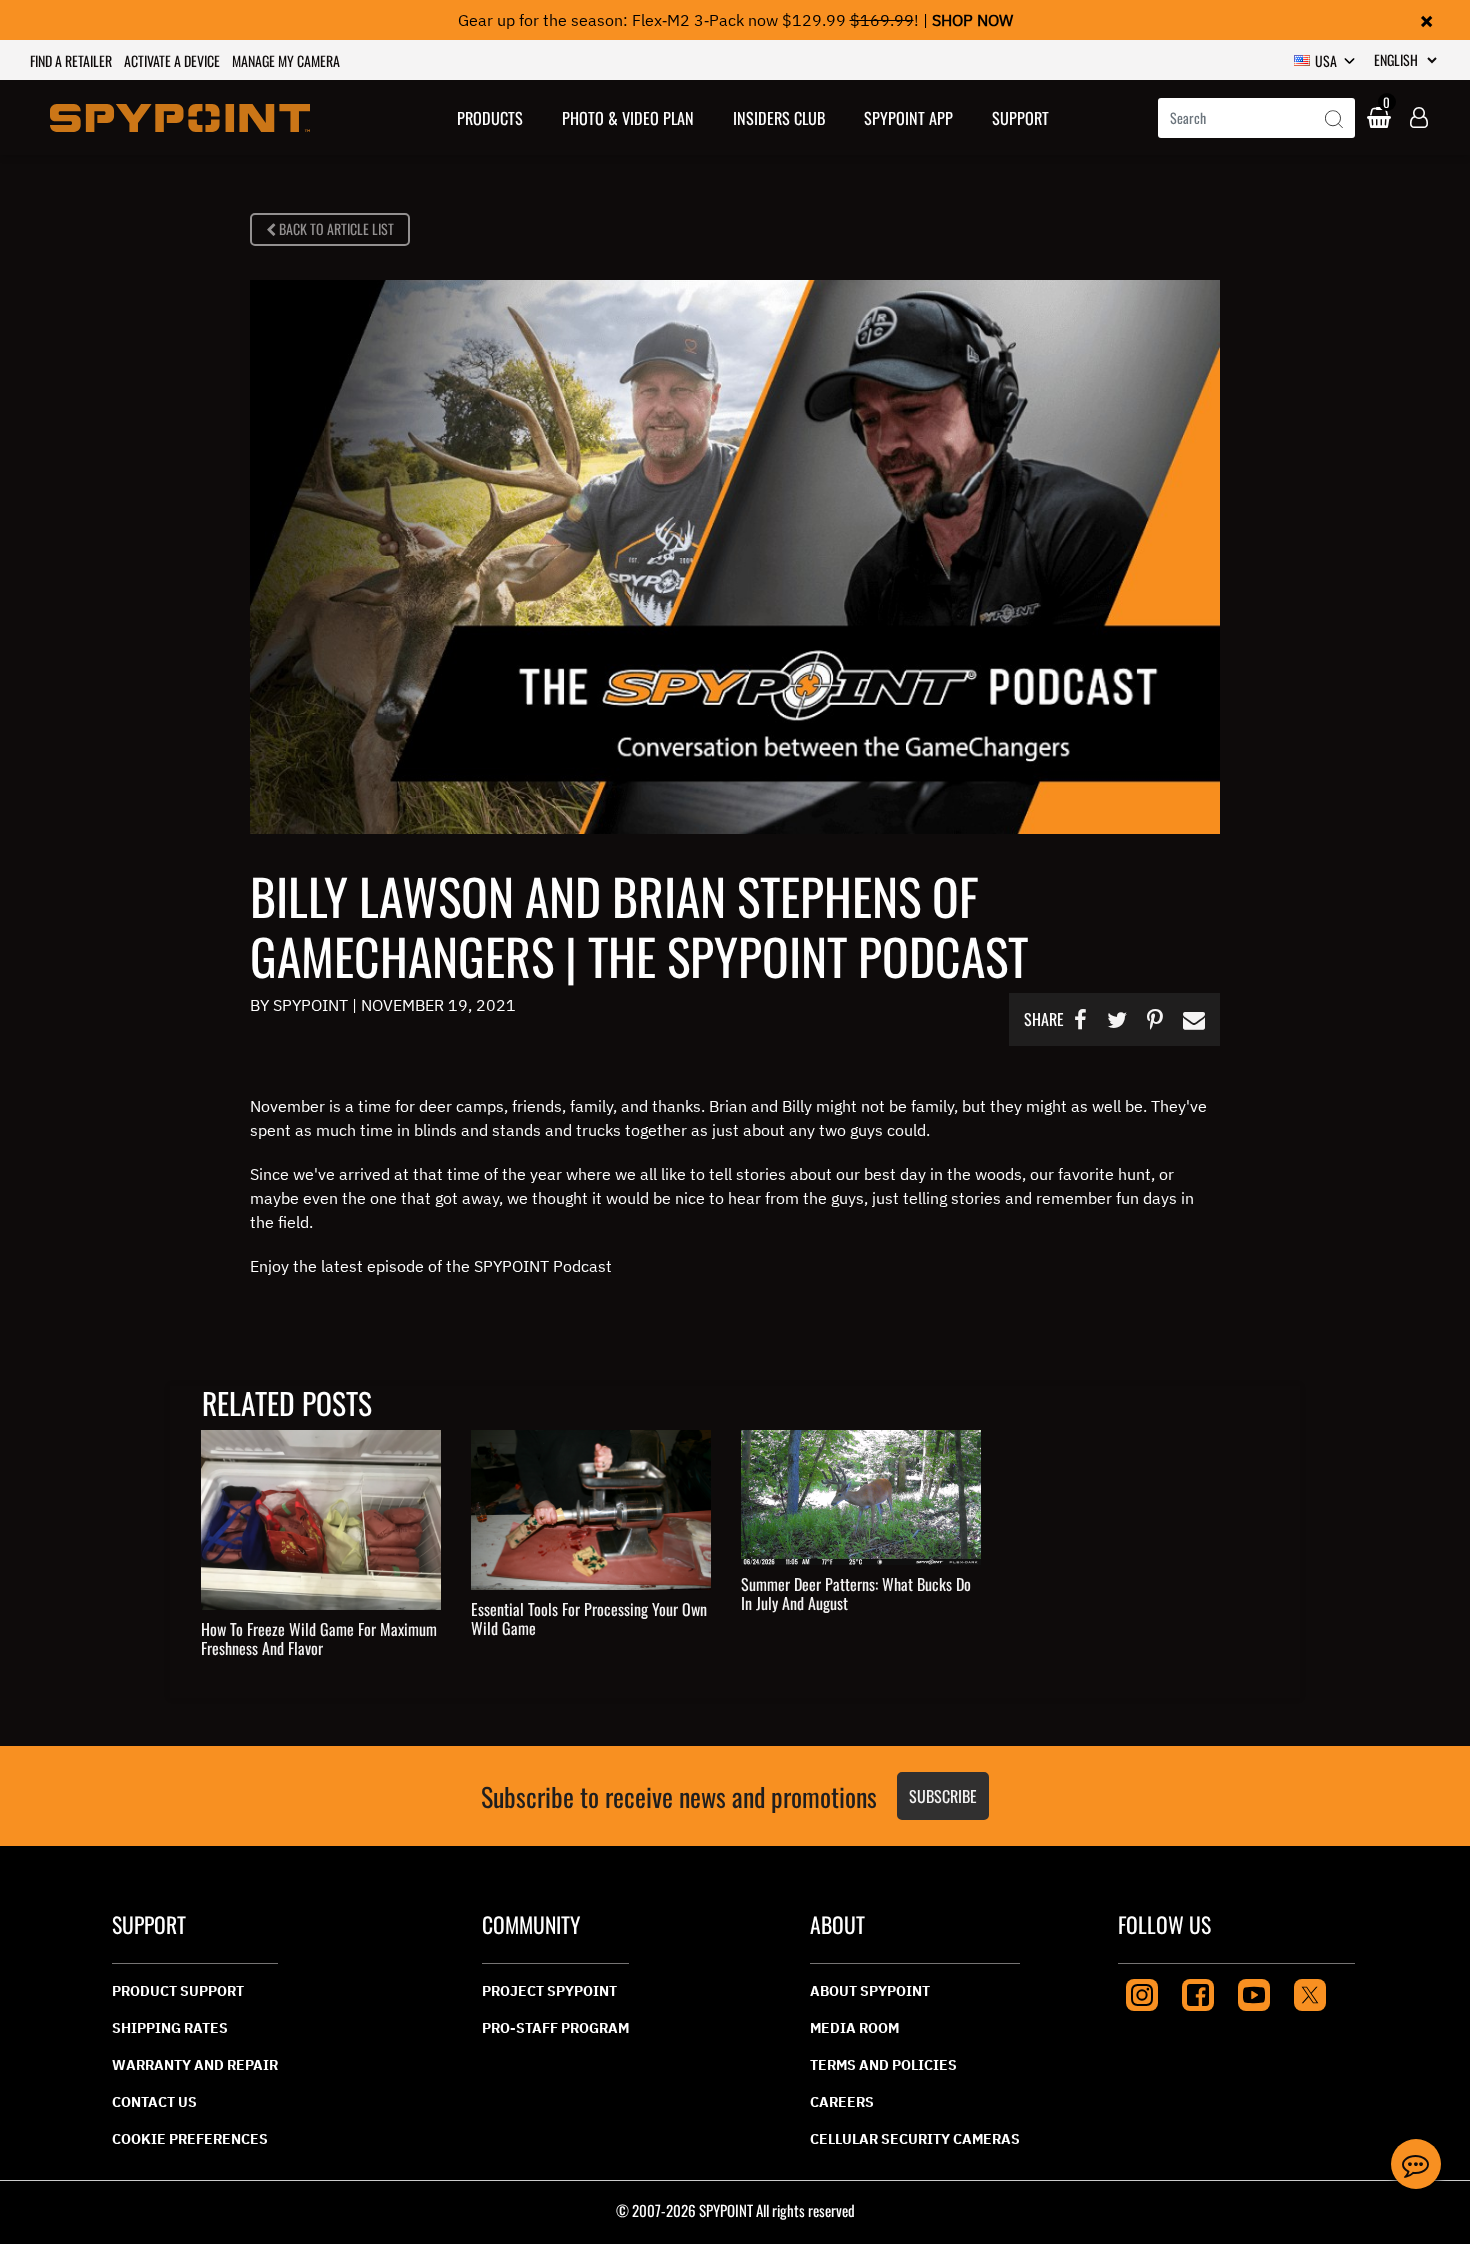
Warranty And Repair (195, 2065)
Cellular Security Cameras (915, 2139)
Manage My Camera (286, 60)
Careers (842, 2102)
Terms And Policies (883, 2065)
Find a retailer (71, 60)
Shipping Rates (170, 2028)
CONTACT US (154, 2102)
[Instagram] (1142, 1992)
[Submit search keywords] (1334, 120)
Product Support (178, 1991)
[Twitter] (1310, 1992)
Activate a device (172, 60)
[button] (490, 117)
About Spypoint (870, 1991)
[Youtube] (1254, 1992)
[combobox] (1256, 118)
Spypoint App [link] (908, 118)
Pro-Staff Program (555, 2028)
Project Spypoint (549, 1991)
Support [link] (1020, 118)
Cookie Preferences (190, 2139)
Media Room (854, 2028)
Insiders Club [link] (779, 118)
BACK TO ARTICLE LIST (335, 228)
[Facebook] (1198, 1992)
